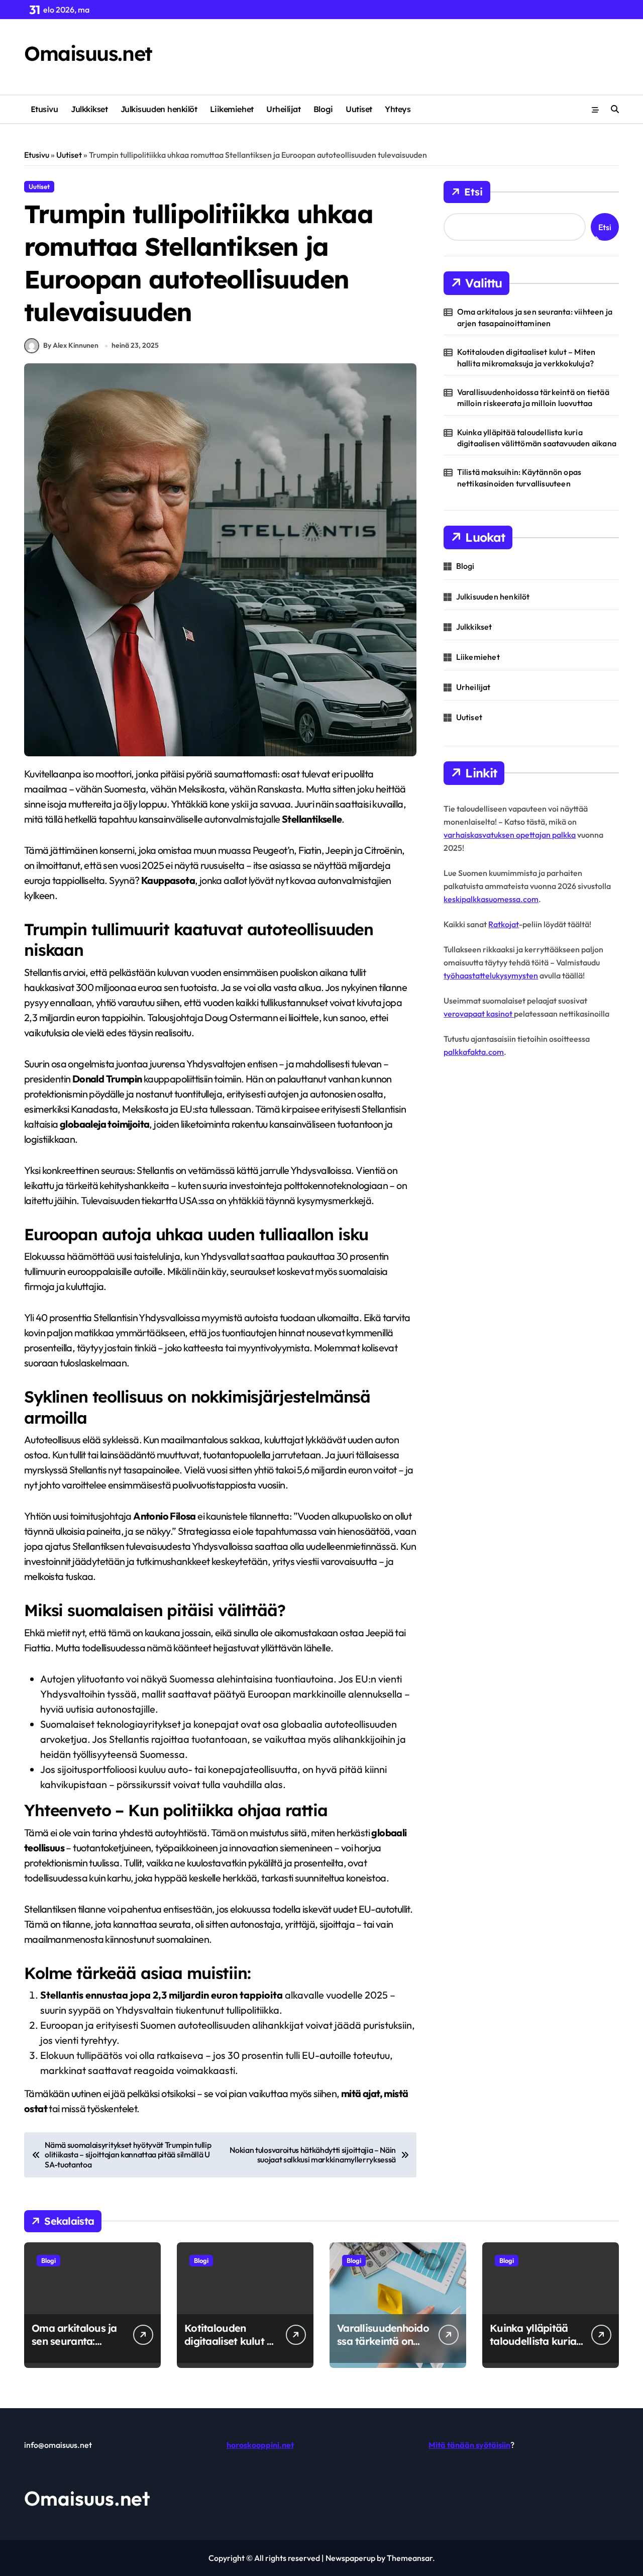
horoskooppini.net (260, 2445)
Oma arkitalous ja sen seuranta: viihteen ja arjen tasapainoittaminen (535, 317)
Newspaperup (350, 2558)
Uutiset (359, 109)
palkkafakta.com (474, 1052)
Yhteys (398, 109)
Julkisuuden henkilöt (159, 109)
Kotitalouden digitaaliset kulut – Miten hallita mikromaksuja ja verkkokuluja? (526, 357)
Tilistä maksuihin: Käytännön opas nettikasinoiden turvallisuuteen (519, 477)
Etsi (473, 192)
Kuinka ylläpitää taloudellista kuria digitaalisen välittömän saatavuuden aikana (537, 438)
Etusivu (44, 109)
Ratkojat (504, 924)
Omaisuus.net (88, 53)
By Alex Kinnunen (71, 345)
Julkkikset (89, 109)
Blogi (323, 109)
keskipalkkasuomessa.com (491, 899)
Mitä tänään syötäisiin (469, 2445)
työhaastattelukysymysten (491, 975)
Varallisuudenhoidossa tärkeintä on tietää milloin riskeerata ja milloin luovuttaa (533, 398)
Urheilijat (283, 109)
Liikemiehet (232, 109)
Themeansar (410, 2558)
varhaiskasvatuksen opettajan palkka (510, 835)
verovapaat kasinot (479, 1014)
